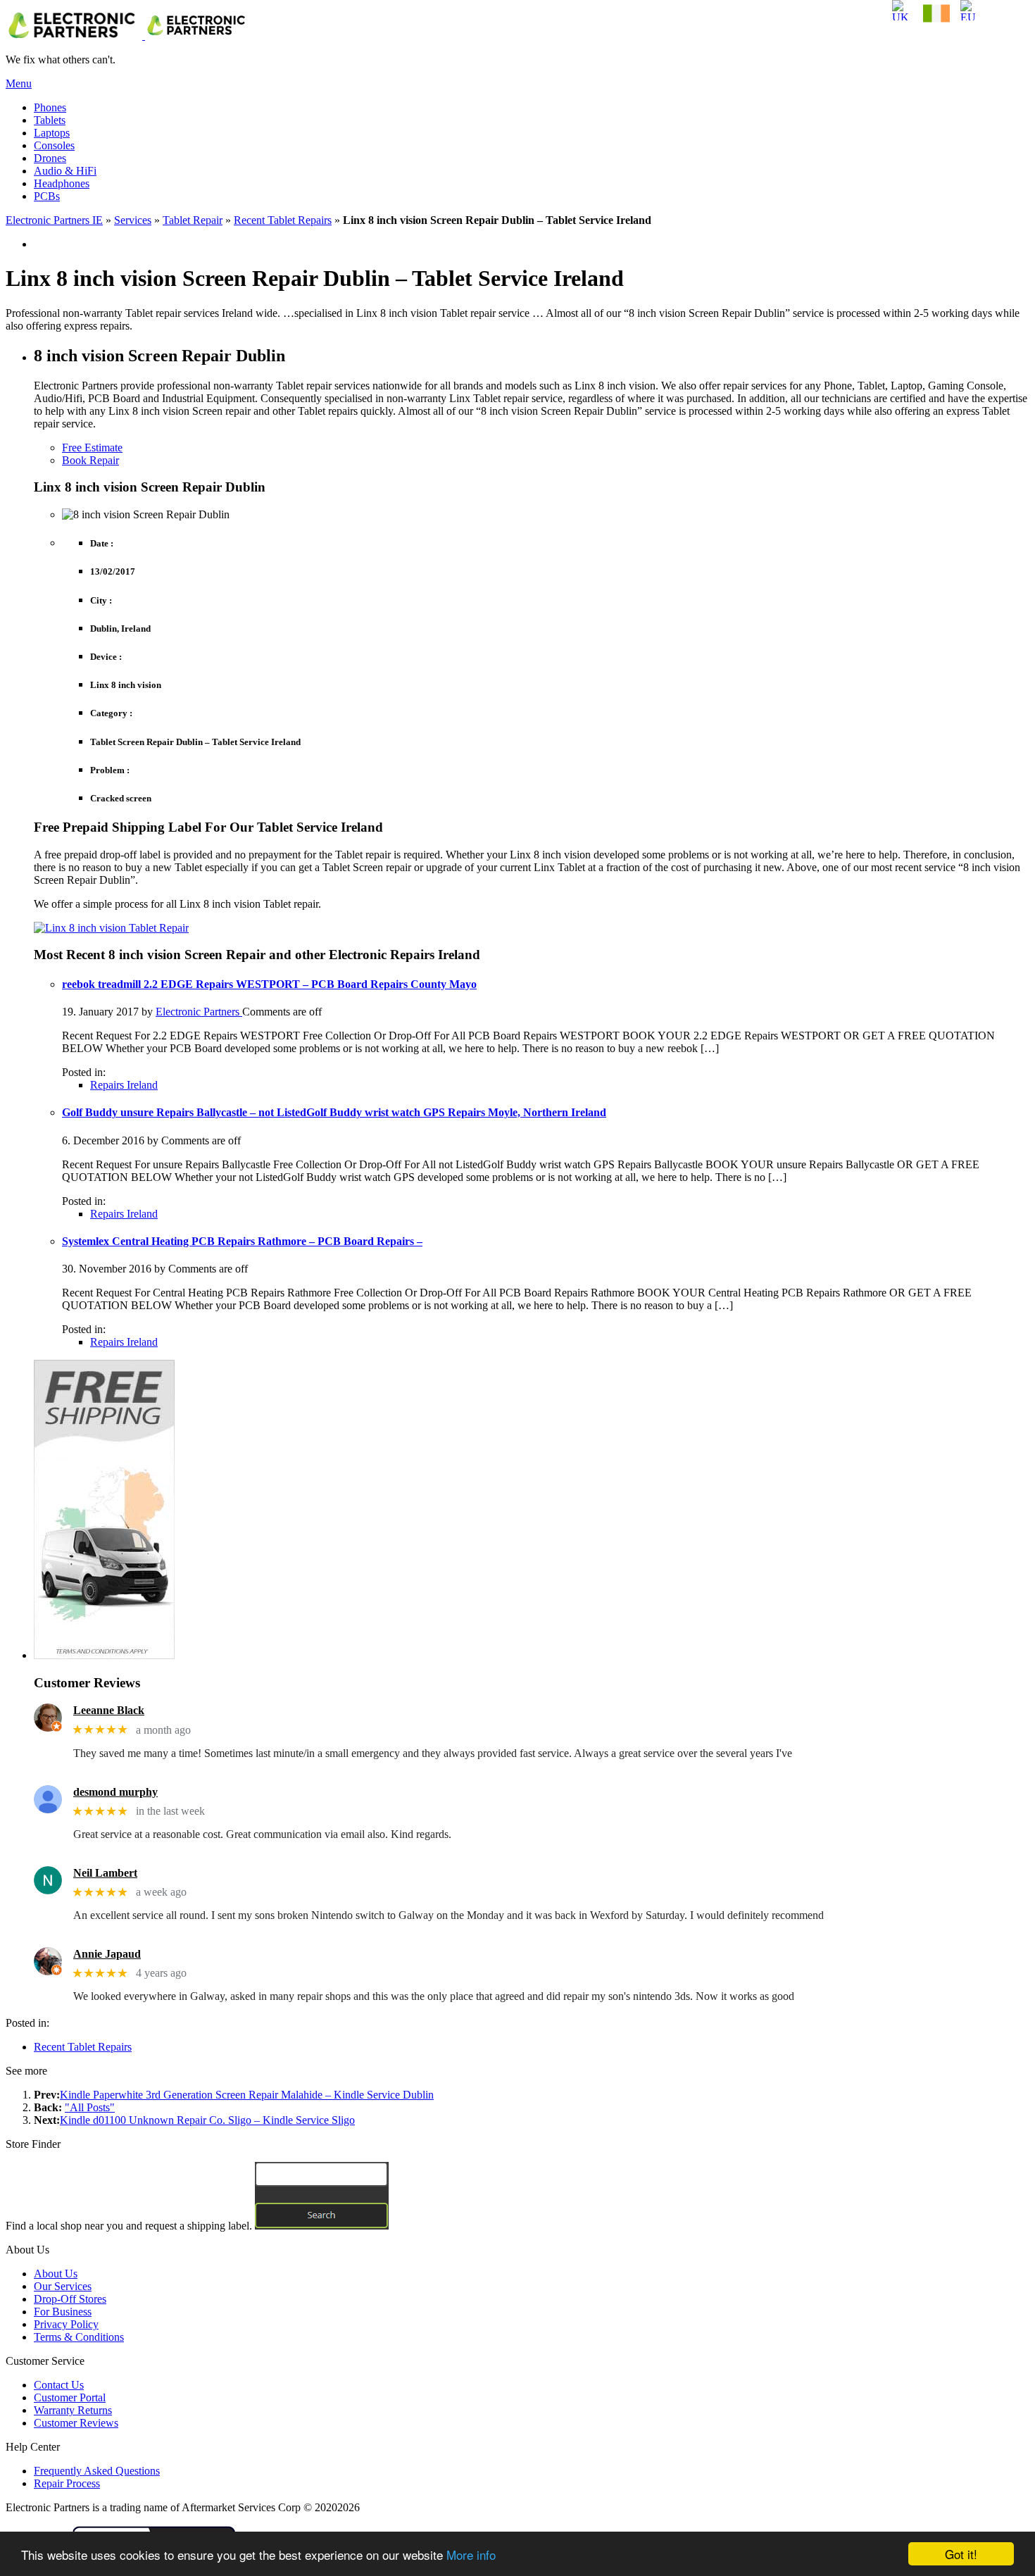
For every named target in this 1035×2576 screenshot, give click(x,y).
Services (133, 220)
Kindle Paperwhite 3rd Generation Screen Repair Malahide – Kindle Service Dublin (247, 2095)
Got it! (961, 2554)
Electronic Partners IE (54, 220)
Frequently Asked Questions (97, 2471)
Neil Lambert (105, 1873)
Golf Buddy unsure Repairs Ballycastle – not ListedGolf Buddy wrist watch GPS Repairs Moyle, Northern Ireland (334, 1112)
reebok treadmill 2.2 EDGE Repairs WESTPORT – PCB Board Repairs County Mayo (269, 984)
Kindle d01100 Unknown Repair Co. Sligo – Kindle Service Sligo (207, 2120)
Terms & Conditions (79, 2337)
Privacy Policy (66, 2324)
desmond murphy (115, 1792)
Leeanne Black (109, 1710)
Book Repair (90, 460)
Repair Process (67, 2483)
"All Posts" (90, 2107)
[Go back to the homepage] (128, 36)
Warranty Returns (73, 2410)
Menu (19, 83)
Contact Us (59, 2385)
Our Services (63, 2286)
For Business (63, 2312)
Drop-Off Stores (70, 2299)
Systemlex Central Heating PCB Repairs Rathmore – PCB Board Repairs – (242, 1241)
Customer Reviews (76, 2423)
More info (471, 2555)
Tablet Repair (193, 220)
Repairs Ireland (124, 1085)
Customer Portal (70, 2397)
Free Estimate (92, 448)
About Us (56, 2274)
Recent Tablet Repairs (283, 220)
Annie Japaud (107, 1954)
